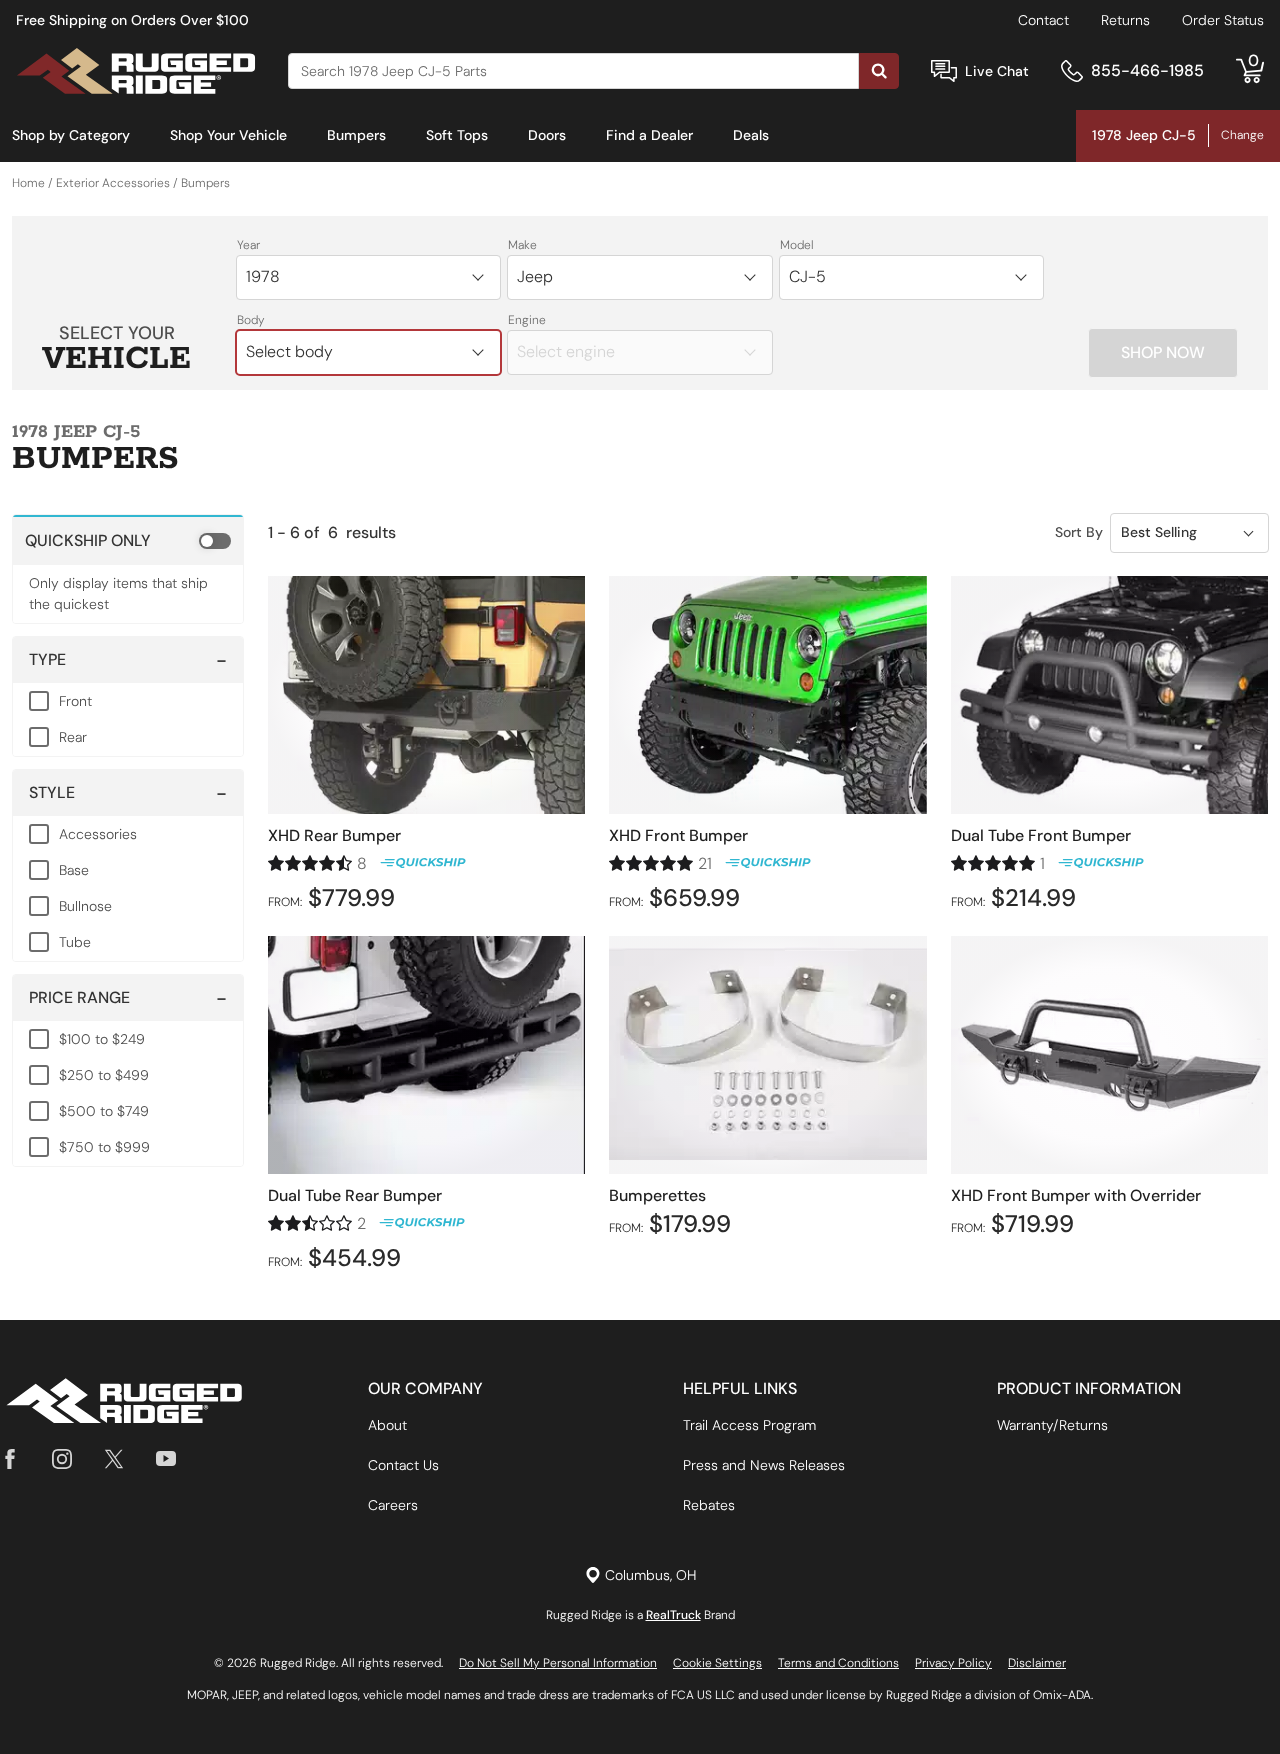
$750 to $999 (104, 1147)
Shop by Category (71, 135)
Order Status (1223, 20)
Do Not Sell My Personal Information (558, 1663)
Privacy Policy (953, 1663)
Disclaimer (1037, 1663)
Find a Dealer (649, 135)
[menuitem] (71, 136)
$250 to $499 (104, 1075)
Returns (1125, 20)
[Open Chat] (944, 71)
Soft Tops (457, 135)
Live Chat (997, 71)
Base (74, 870)
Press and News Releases (764, 1465)
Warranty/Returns (1052, 1425)
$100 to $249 (102, 1039)
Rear (73, 737)
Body (251, 320)
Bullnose (85, 906)
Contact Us (403, 1465)
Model (797, 245)
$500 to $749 (104, 1111)
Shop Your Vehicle (228, 135)
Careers (393, 1505)
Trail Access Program (749, 1425)
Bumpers (356, 135)
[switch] (128, 540)
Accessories (98, 834)
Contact (1043, 20)
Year (248, 245)
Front (75, 701)
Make (522, 245)
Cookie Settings (717, 1663)
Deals (751, 135)
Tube (75, 942)
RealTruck (673, 1615)
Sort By (1079, 532)
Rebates (709, 1505)
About (387, 1425)
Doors (547, 135)
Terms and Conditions (838, 1663)
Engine (527, 320)
